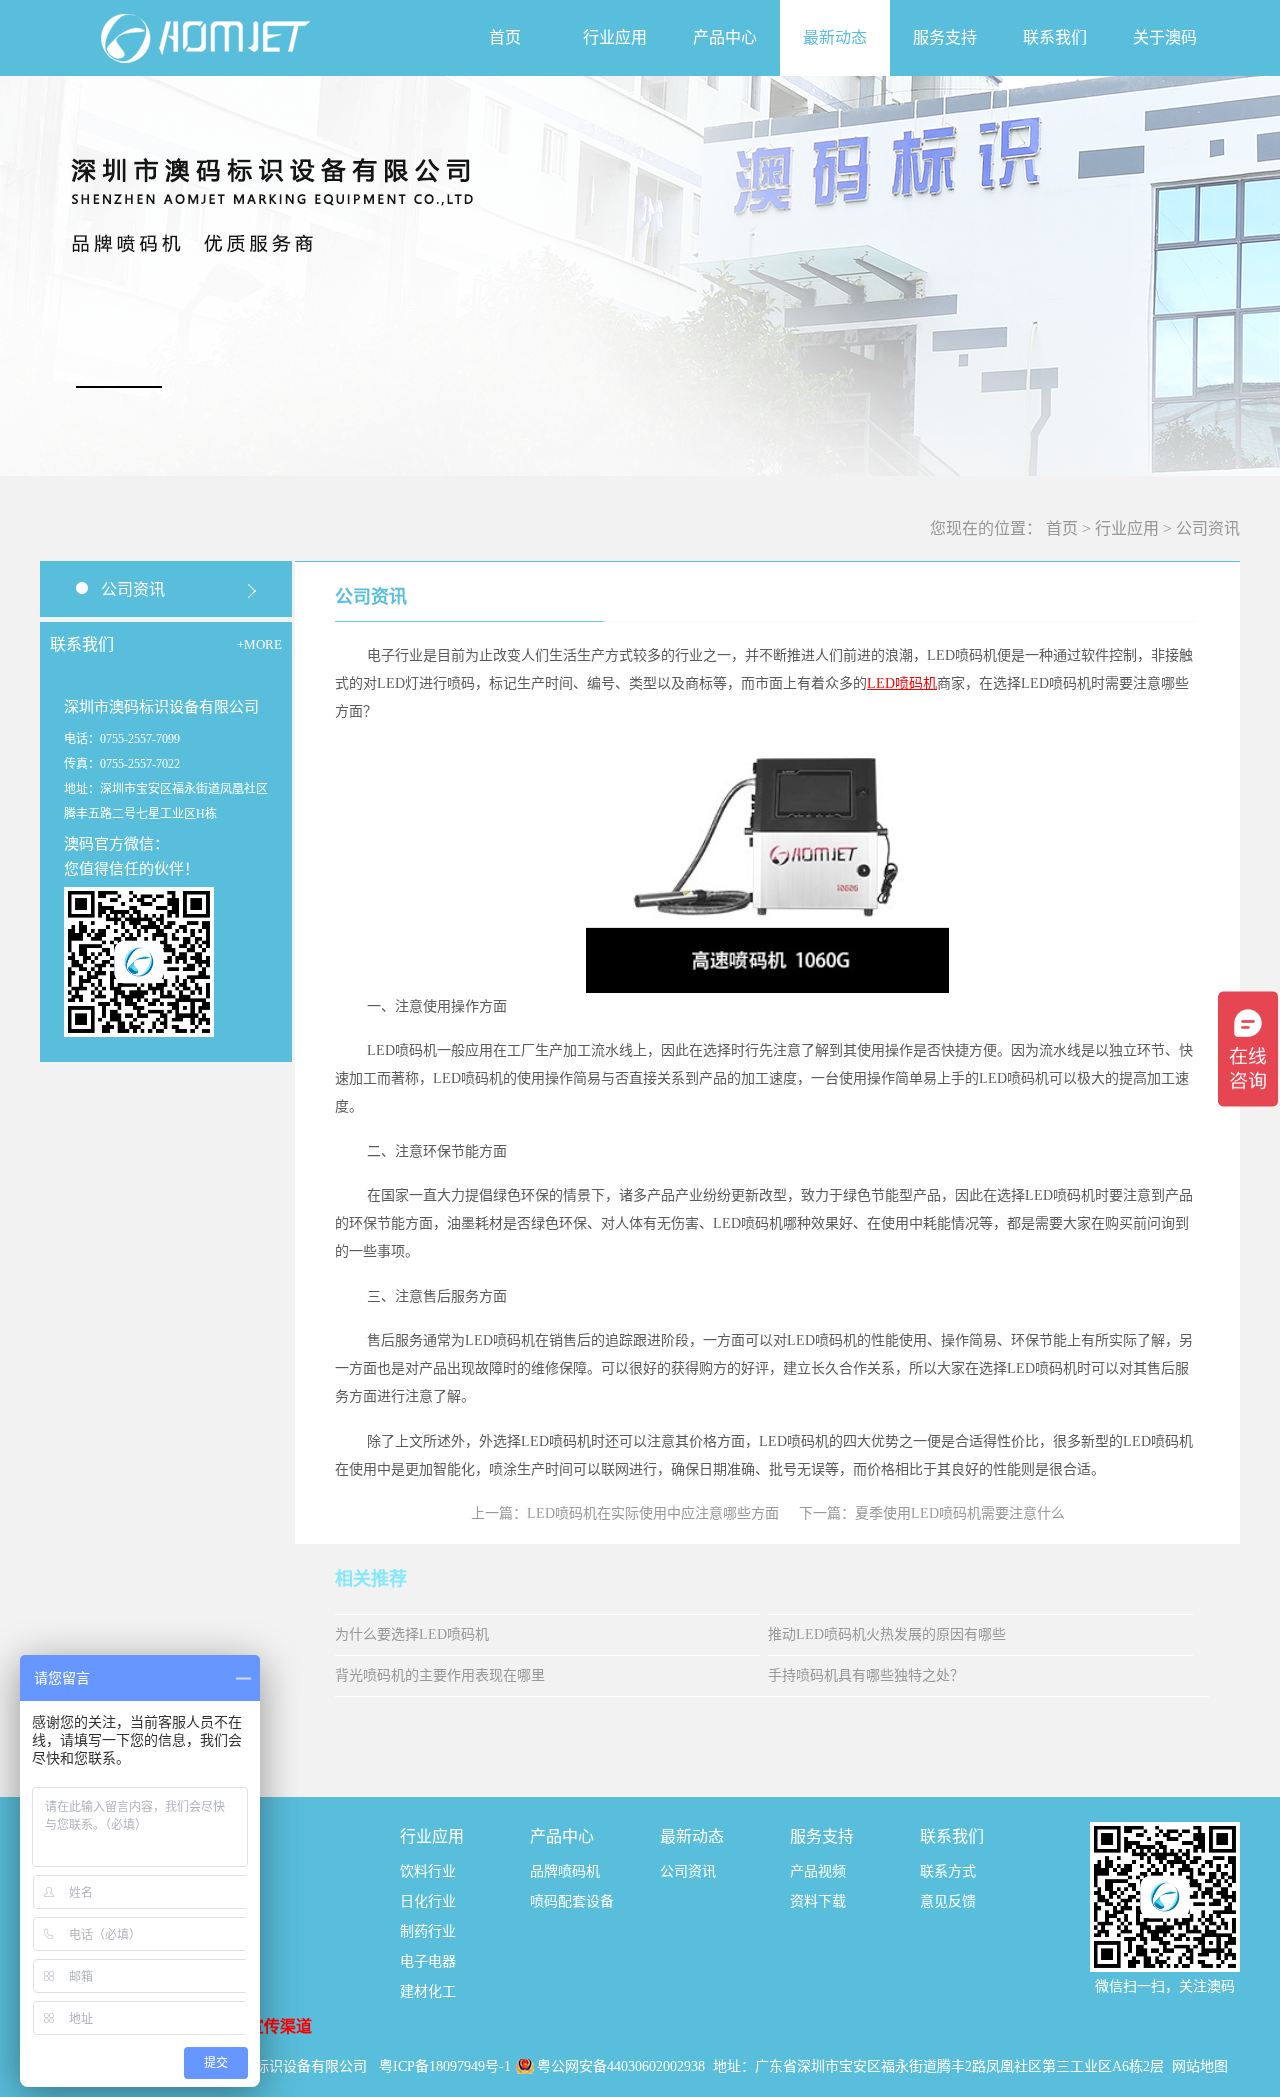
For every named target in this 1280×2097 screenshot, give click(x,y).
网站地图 (1200, 2066)
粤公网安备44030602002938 (623, 2066)
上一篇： (625, 1513)
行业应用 (1127, 528)
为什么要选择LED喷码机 (412, 1634)
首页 (505, 37)
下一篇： (932, 1513)
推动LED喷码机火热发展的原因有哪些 (887, 1634)
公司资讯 (1208, 528)
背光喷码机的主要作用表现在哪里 (440, 1675)
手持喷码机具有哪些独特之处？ (866, 1675)
